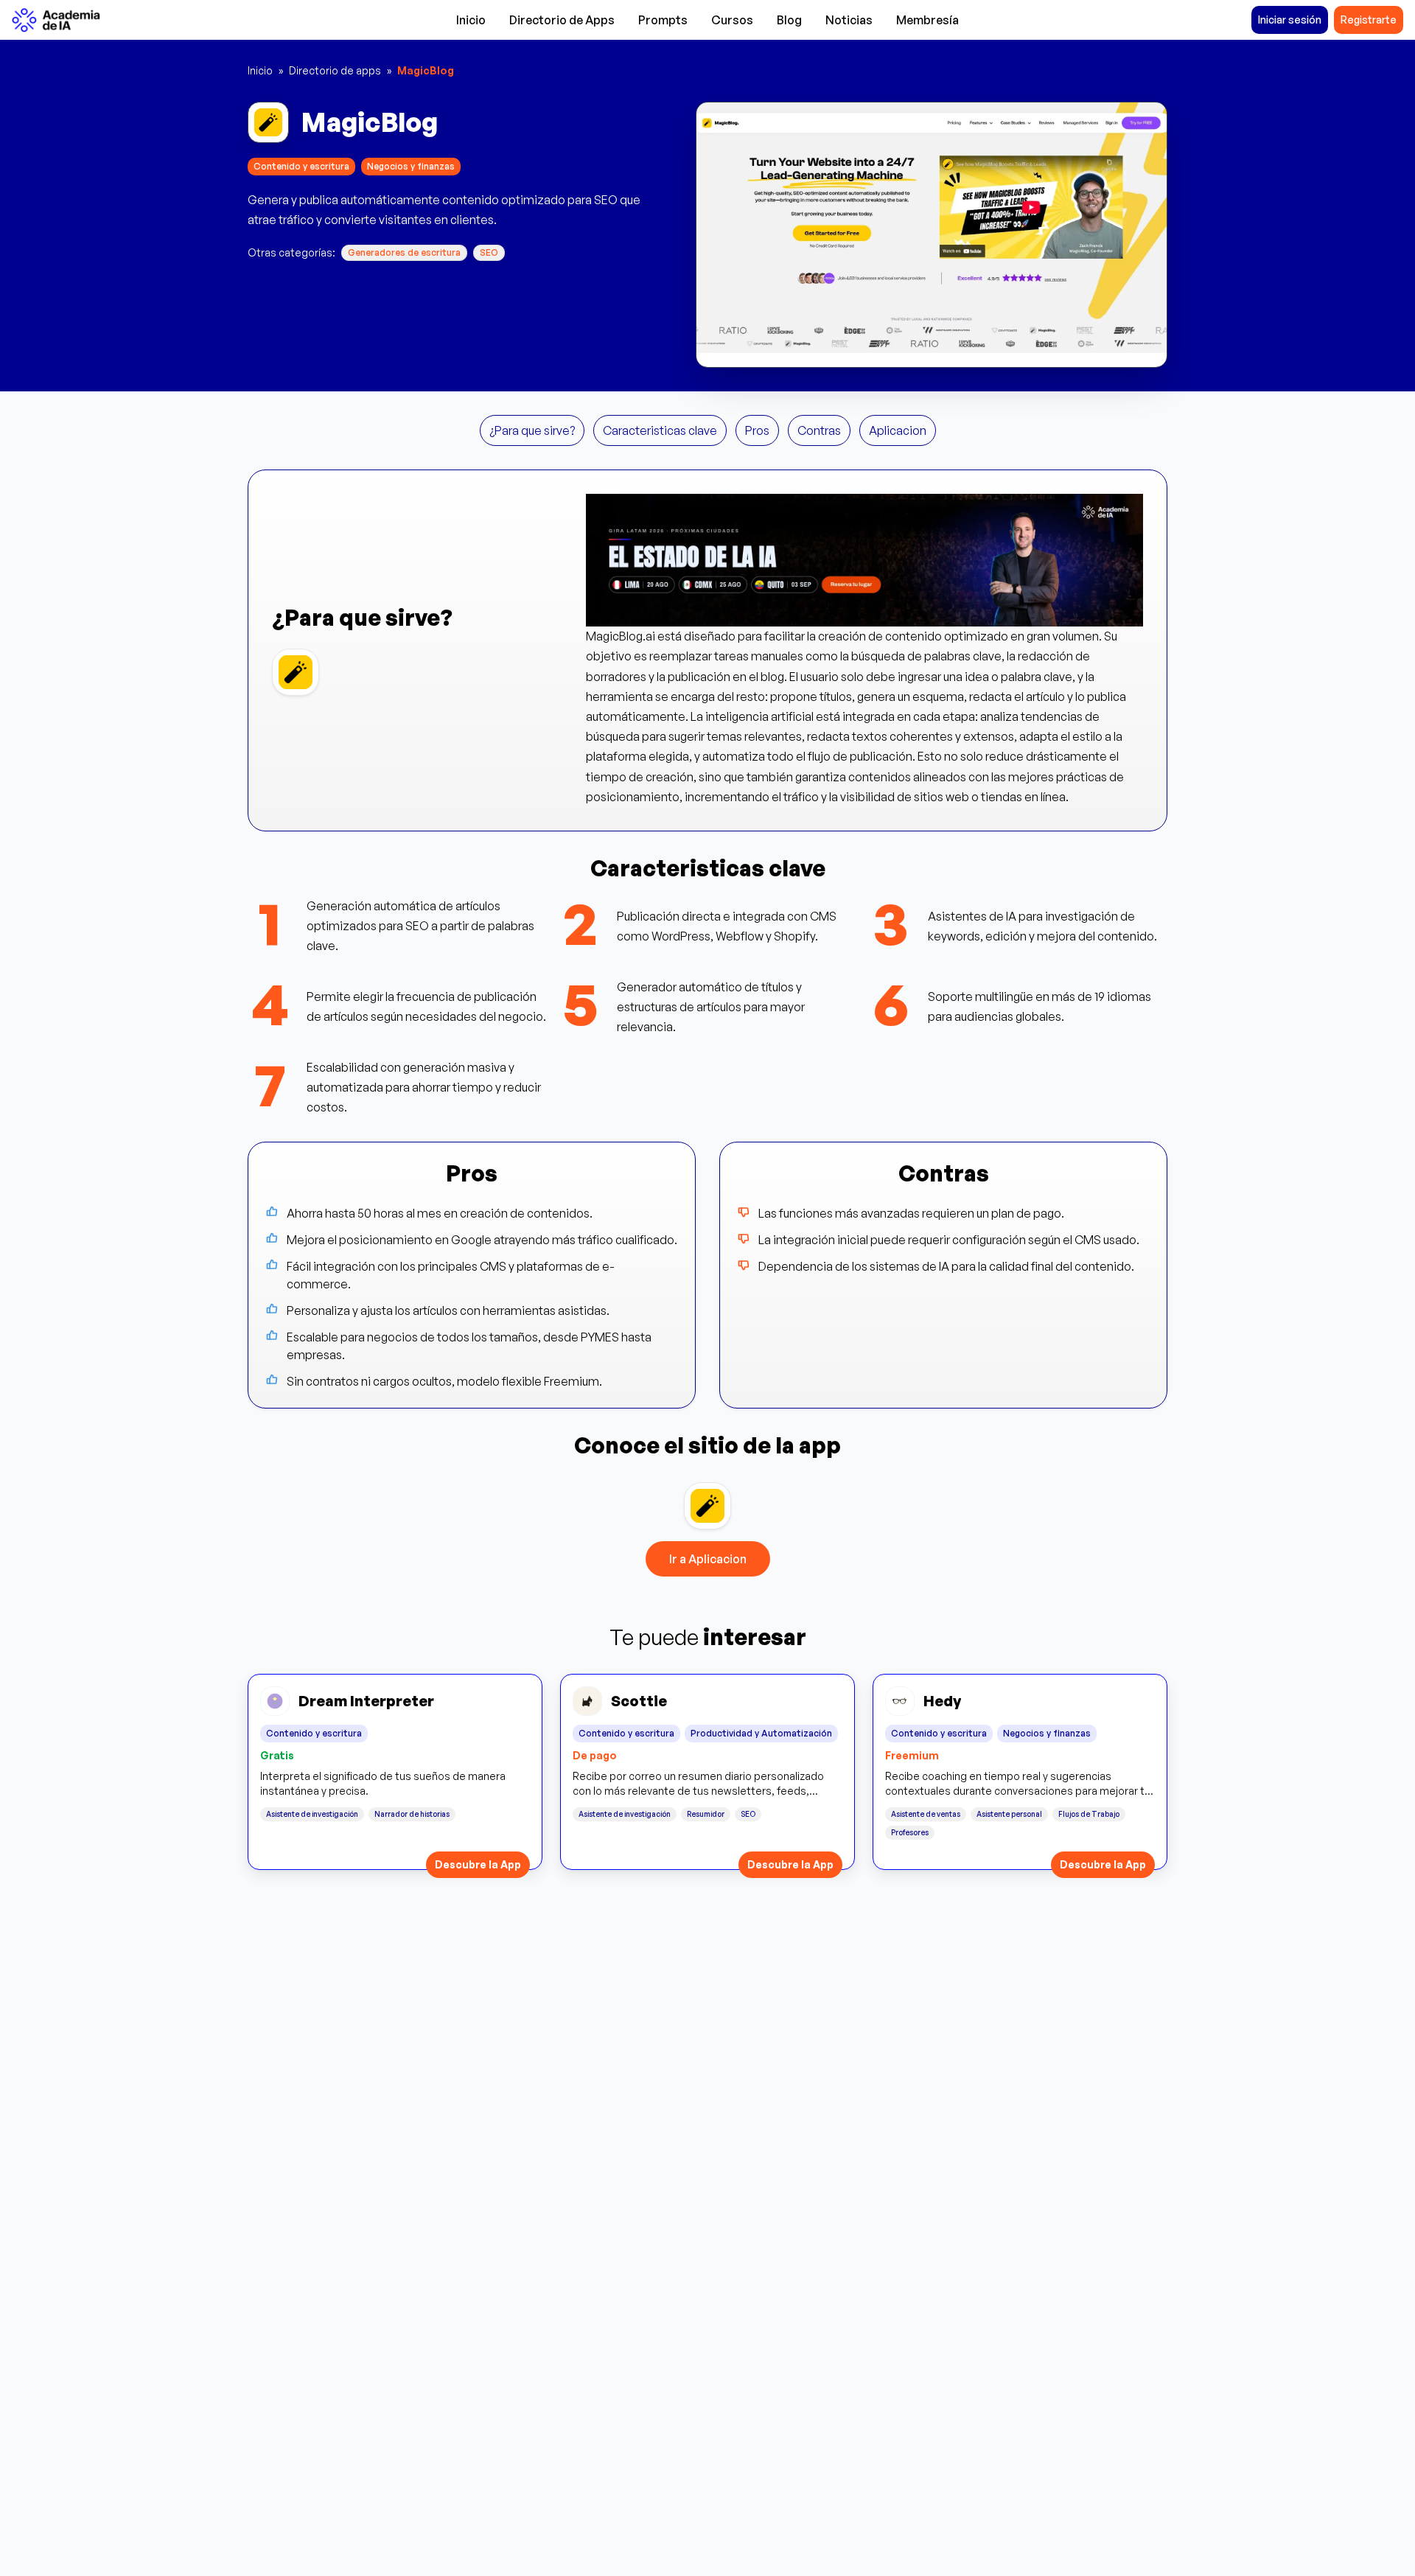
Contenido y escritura (301, 166)
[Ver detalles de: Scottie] (707, 1772)
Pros (757, 430)
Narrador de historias (412, 1814)
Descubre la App (478, 1864)
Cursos (732, 20)
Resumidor (706, 1814)
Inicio (471, 20)
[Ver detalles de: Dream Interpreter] (395, 1772)
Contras (819, 430)
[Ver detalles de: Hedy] (1020, 1772)
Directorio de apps (335, 70)
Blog (789, 20)
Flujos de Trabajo (1089, 1814)
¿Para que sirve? (532, 430)
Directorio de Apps (562, 20)
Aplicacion (898, 430)
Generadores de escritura (404, 252)
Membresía (927, 20)
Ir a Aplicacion (708, 1559)
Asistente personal (1009, 1814)
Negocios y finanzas (411, 166)
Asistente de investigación (312, 1814)
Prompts (663, 20)
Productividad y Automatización (761, 1733)
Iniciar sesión (1290, 20)
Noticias (849, 20)
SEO (489, 252)
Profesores (910, 1832)
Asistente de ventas (926, 1814)
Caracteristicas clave (660, 430)
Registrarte (1369, 20)
